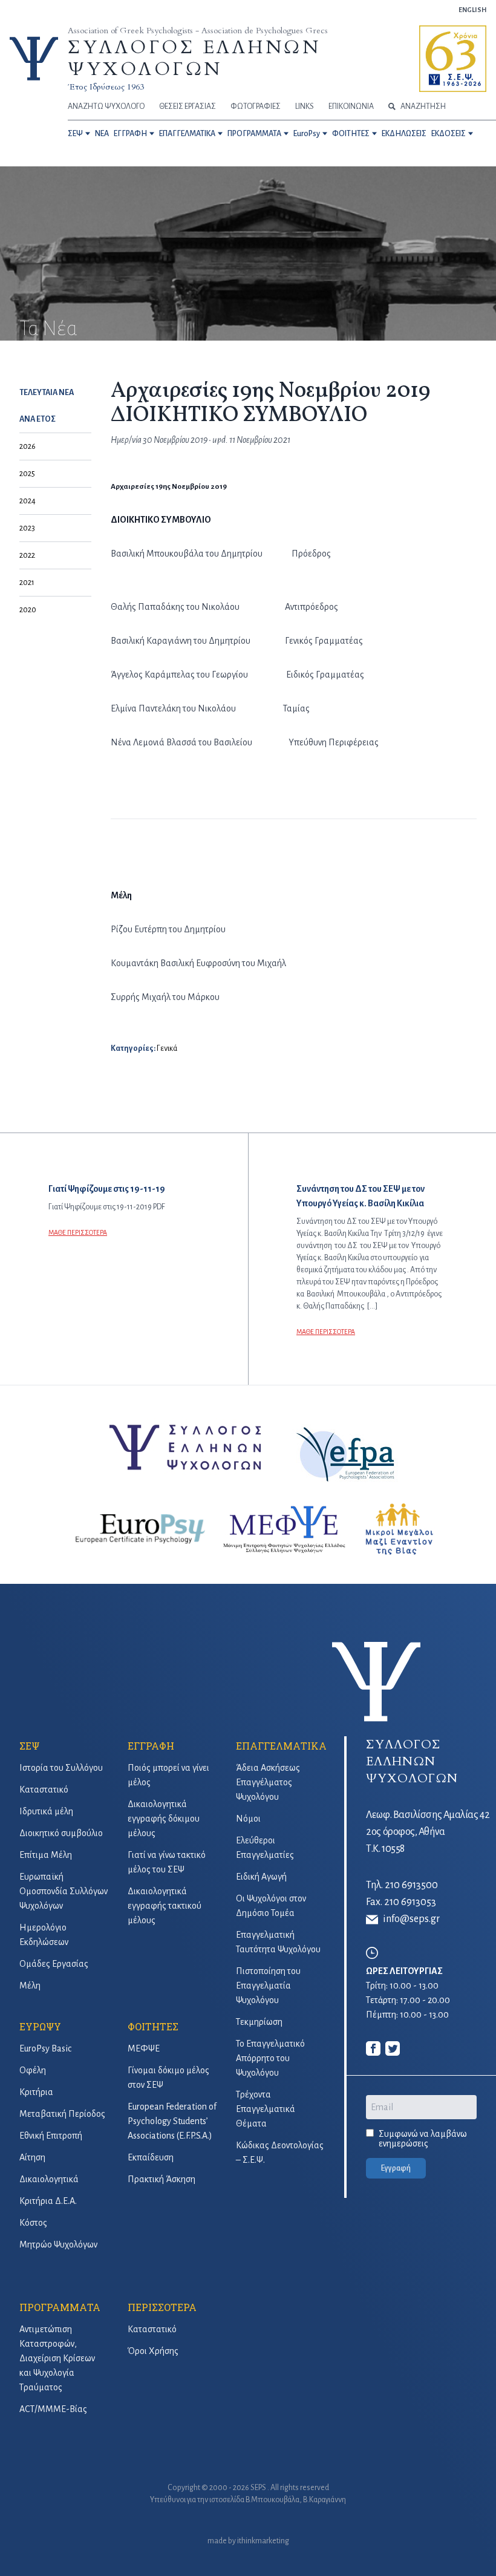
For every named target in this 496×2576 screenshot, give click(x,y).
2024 (28, 501)
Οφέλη (33, 2070)
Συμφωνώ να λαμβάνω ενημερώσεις (423, 2139)
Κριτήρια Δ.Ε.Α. (48, 2201)
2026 (28, 446)
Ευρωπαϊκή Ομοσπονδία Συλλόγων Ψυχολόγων (64, 1891)
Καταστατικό (44, 1790)
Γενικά (167, 1048)
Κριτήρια (36, 2092)
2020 (28, 610)
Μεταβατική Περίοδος (62, 2114)
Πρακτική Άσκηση (162, 2179)
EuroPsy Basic (45, 2048)
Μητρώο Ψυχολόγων (58, 2244)
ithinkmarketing (263, 2541)
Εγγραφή (396, 2168)
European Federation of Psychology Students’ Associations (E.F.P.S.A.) (172, 2121)
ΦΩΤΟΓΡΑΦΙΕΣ (256, 106)
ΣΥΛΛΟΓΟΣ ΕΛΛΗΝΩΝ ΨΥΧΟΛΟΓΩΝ (194, 58)
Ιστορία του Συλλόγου (61, 1768)
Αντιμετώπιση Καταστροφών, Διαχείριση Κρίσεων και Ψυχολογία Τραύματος (57, 2358)
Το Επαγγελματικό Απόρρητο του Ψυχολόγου (270, 2058)
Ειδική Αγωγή (261, 1877)
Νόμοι (248, 1819)
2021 (27, 583)
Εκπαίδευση (151, 2157)
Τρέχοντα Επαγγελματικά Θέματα (266, 2109)
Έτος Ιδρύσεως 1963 (106, 87)
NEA (102, 134)
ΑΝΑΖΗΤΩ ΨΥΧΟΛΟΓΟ (106, 106)
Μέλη (30, 1986)
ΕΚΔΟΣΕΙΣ (449, 134)
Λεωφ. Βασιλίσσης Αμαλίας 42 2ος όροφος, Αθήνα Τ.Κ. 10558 (428, 1832)
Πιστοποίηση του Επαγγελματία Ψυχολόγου (268, 1986)
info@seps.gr (411, 1919)
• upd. (217, 440)
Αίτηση (32, 2157)
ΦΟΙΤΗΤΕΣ (351, 134)
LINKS (305, 106)
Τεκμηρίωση (259, 2022)
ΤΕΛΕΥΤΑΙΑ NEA (47, 393)
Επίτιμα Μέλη (46, 1855)
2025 (27, 474)
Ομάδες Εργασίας (54, 1964)
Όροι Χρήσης (153, 2351)
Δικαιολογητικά (49, 2179)
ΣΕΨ (75, 134)
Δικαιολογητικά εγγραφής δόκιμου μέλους (164, 1819)
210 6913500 (411, 1885)
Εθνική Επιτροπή (51, 2136)
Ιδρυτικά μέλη (46, 1811)
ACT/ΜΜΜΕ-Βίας (53, 2409)
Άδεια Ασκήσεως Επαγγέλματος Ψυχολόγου (268, 1782)
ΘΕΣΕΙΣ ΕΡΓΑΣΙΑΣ (188, 106)
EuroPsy (307, 134)
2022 (27, 555)
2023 (27, 528)
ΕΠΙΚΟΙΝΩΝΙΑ (351, 106)
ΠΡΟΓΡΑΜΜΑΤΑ (254, 134)
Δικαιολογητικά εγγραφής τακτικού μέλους (165, 1906)
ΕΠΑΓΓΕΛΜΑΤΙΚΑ (187, 134)
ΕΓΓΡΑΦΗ (130, 134)
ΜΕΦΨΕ (144, 2048)
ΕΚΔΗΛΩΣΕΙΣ (404, 134)
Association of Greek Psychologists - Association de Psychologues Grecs (198, 31)
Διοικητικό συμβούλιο (61, 1833)
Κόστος (33, 2223)
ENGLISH (472, 10)
